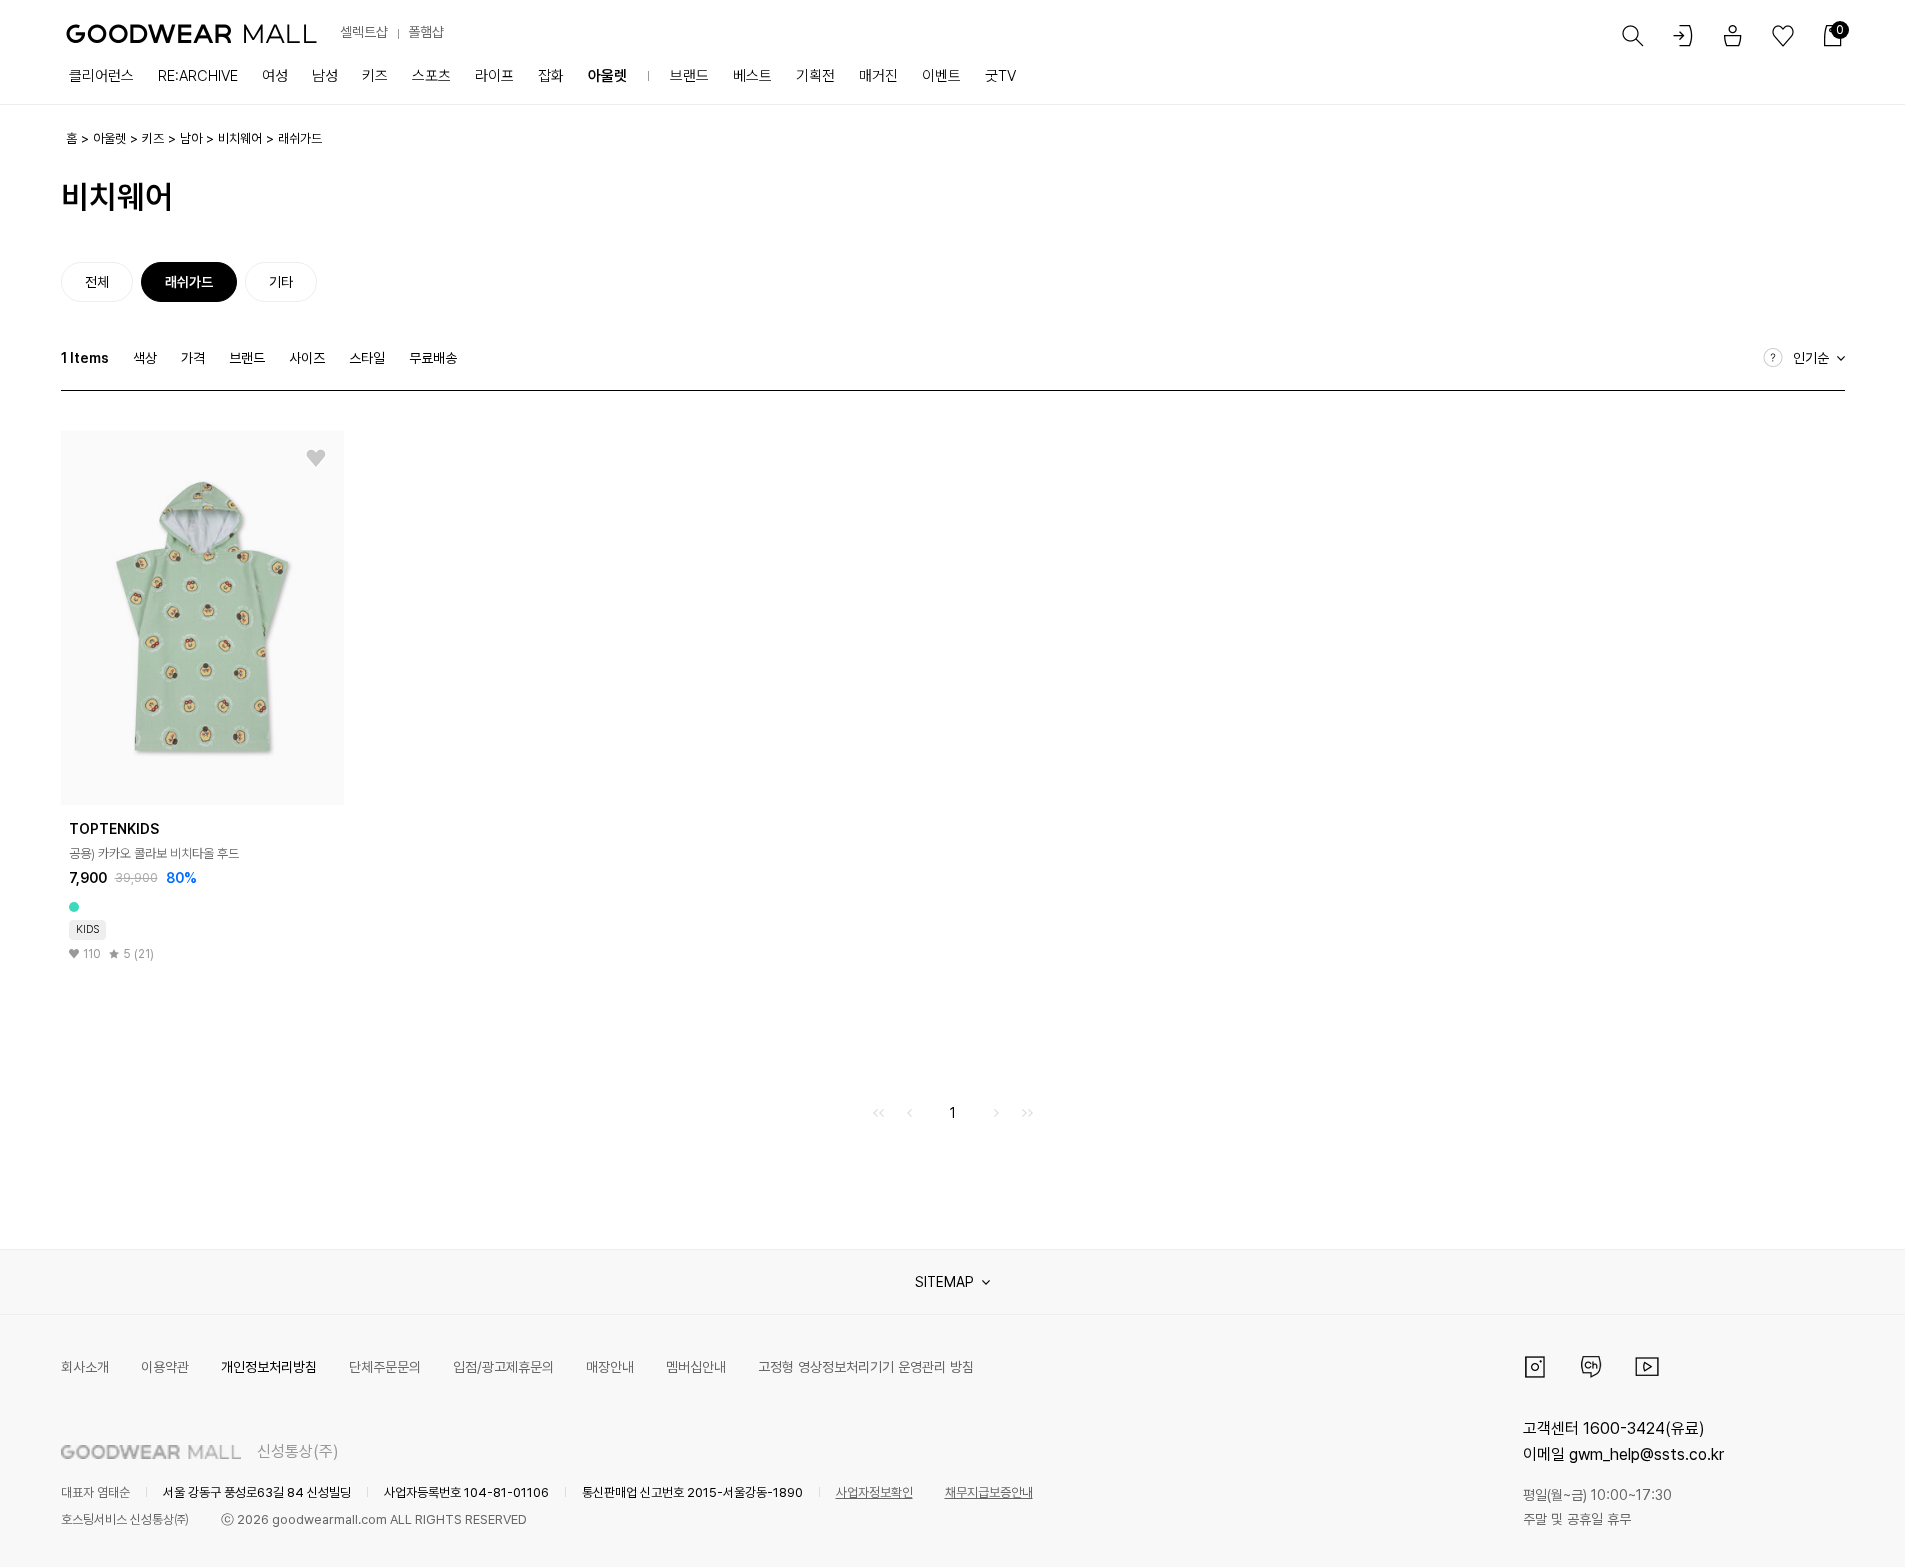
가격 (193, 358)
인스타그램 (1535, 1367)
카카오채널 (1591, 1367)
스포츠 (431, 76)
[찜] (316, 459)
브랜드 (689, 76)
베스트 (752, 76)
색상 (145, 358)
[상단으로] (1809, 1527)
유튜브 (1647, 1367)
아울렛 (607, 76)
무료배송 (433, 358)
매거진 (878, 76)
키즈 (375, 76)
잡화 (551, 76)
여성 (275, 76)
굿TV (1000, 76)
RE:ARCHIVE (198, 76)
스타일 (367, 358)
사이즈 (307, 358)
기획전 (815, 76)
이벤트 (941, 76)
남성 (325, 76)
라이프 (494, 76)
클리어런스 (101, 76)
